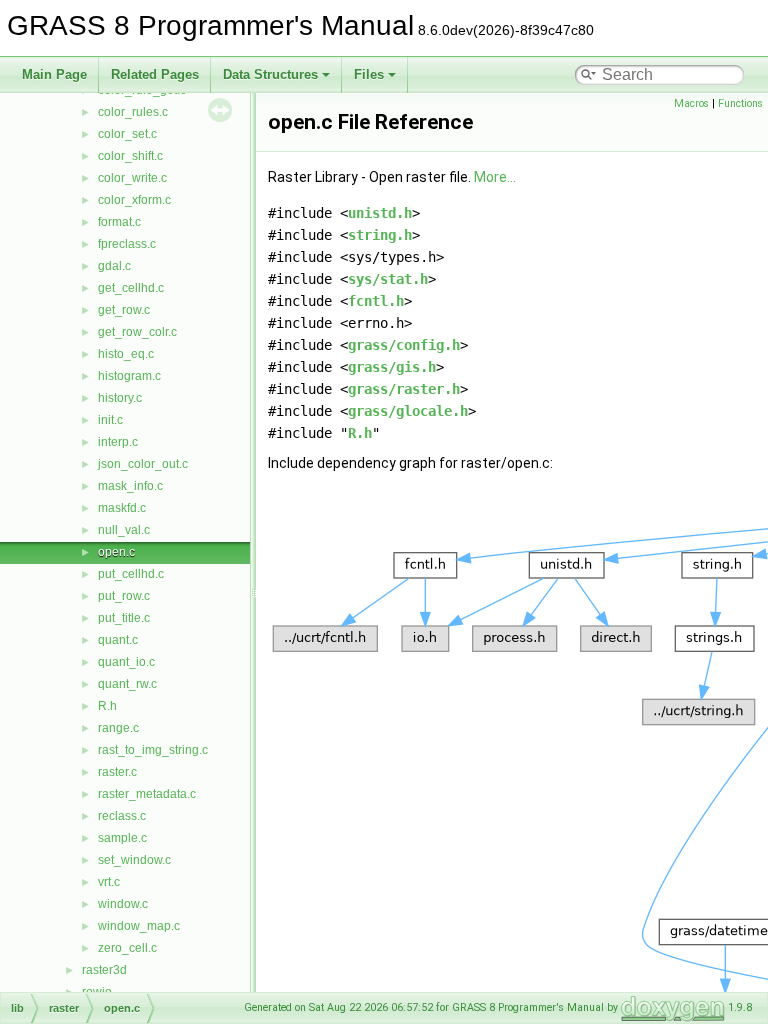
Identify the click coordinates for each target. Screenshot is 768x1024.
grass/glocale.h (408, 411)
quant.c (118, 640)
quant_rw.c (127, 684)
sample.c (122, 838)
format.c (119, 222)
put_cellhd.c (131, 574)
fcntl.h (376, 301)
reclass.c (122, 816)
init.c (110, 420)
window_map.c (139, 926)
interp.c (118, 442)
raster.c (117, 772)
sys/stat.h (388, 279)
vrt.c (109, 882)
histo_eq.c (126, 354)
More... (495, 177)
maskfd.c (122, 508)
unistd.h (380, 213)
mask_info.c (130, 486)
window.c (123, 904)
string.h (380, 235)
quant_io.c (126, 662)
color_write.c (132, 178)
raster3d (104, 970)
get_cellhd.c (131, 288)
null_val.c (124, 530)
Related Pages (155, 74)
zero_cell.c (127, 948)
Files (369, 74)
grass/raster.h (404, 389)
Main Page (54, 74)
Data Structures (270, 74)
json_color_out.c (143, 464)
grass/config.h (404, 345)
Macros (691, 103)
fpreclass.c (127, 244)
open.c (116, 552)
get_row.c (124, 310)
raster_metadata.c (147, 794)
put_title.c (124, 618)
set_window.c (134, 860)
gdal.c (114, 266)
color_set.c (127, 134)
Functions (740, 103)
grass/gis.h (392, 367)
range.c (118, 728)
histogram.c (129, 376)
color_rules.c (133, 112)
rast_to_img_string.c (153, 750)
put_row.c (124, 596)
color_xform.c (134, 200)
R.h (107, 706)
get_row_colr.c (137, 332)
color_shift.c (130, 156)
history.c (120, 398)
